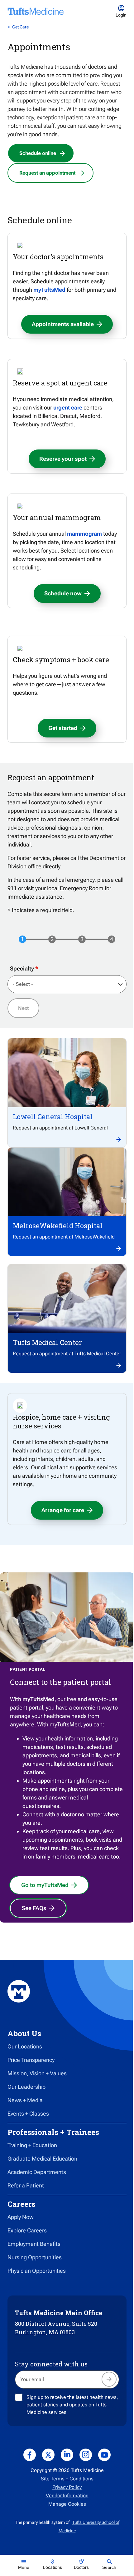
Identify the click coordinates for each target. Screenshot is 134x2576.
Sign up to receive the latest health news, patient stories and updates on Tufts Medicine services (72, 2405)
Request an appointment (47, 173)
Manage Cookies (67, 2504)
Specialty (22, 968)
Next (23, 1008)
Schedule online (38, 153)
